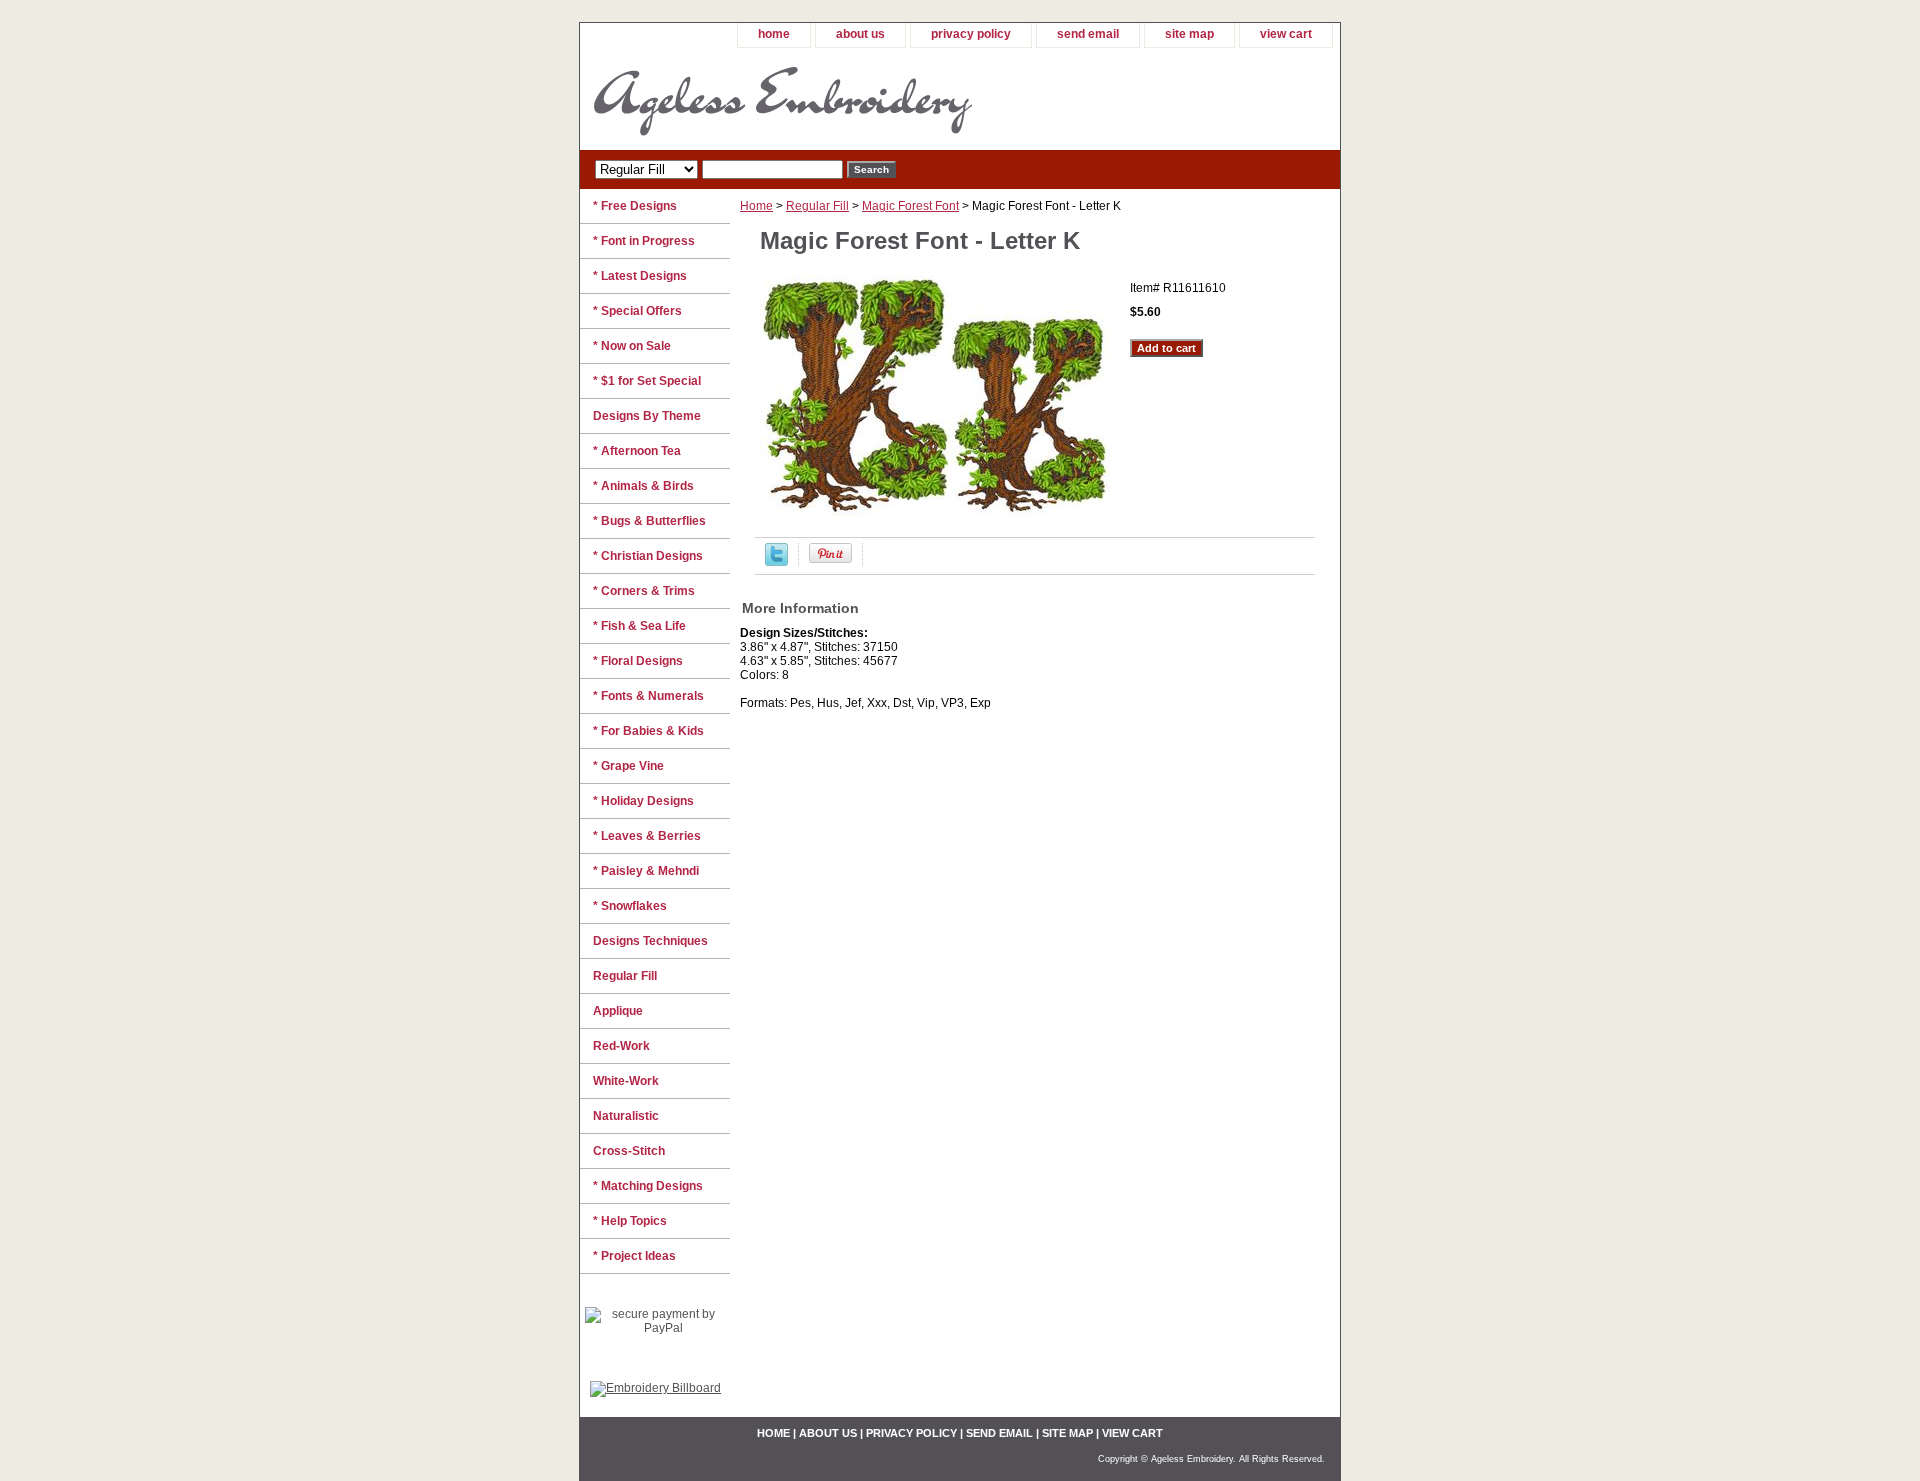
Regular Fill (817, 206)
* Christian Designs (648, 556)
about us (860, 34)
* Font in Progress (644, 241)
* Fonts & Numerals (648, 696)
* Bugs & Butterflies (649, 521)
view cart (1286, 34)
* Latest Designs (640, 276)
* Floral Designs (638, 661)
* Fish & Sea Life (639, 626)
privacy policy (971, 34)
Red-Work (621, 1046)
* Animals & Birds (643, 486)
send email (1088, 34)
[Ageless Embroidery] (830, 99)
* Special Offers (637, 311)
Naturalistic (626, 1116)
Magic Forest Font (910, 206)
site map (1189, 34)
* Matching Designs (648, 1186)
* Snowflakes (630, 906)
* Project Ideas (634, 1256)
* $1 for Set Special (647, 381)
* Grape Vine (628, 766)
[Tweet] (776, 562)
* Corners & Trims (644, 591)
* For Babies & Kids (648, 731)
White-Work (626, 1081)
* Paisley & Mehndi (646, 871)
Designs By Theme (647, 416)
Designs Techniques (650, 941)
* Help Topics (630, 1221)
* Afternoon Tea (637, 451)
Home (756, 206)
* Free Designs (635, 206)
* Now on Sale (632, 346)
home (774, 34)
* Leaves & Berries (647, 836)
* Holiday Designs (643, 801)
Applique (618, 1011)
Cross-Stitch (629, 1151)
